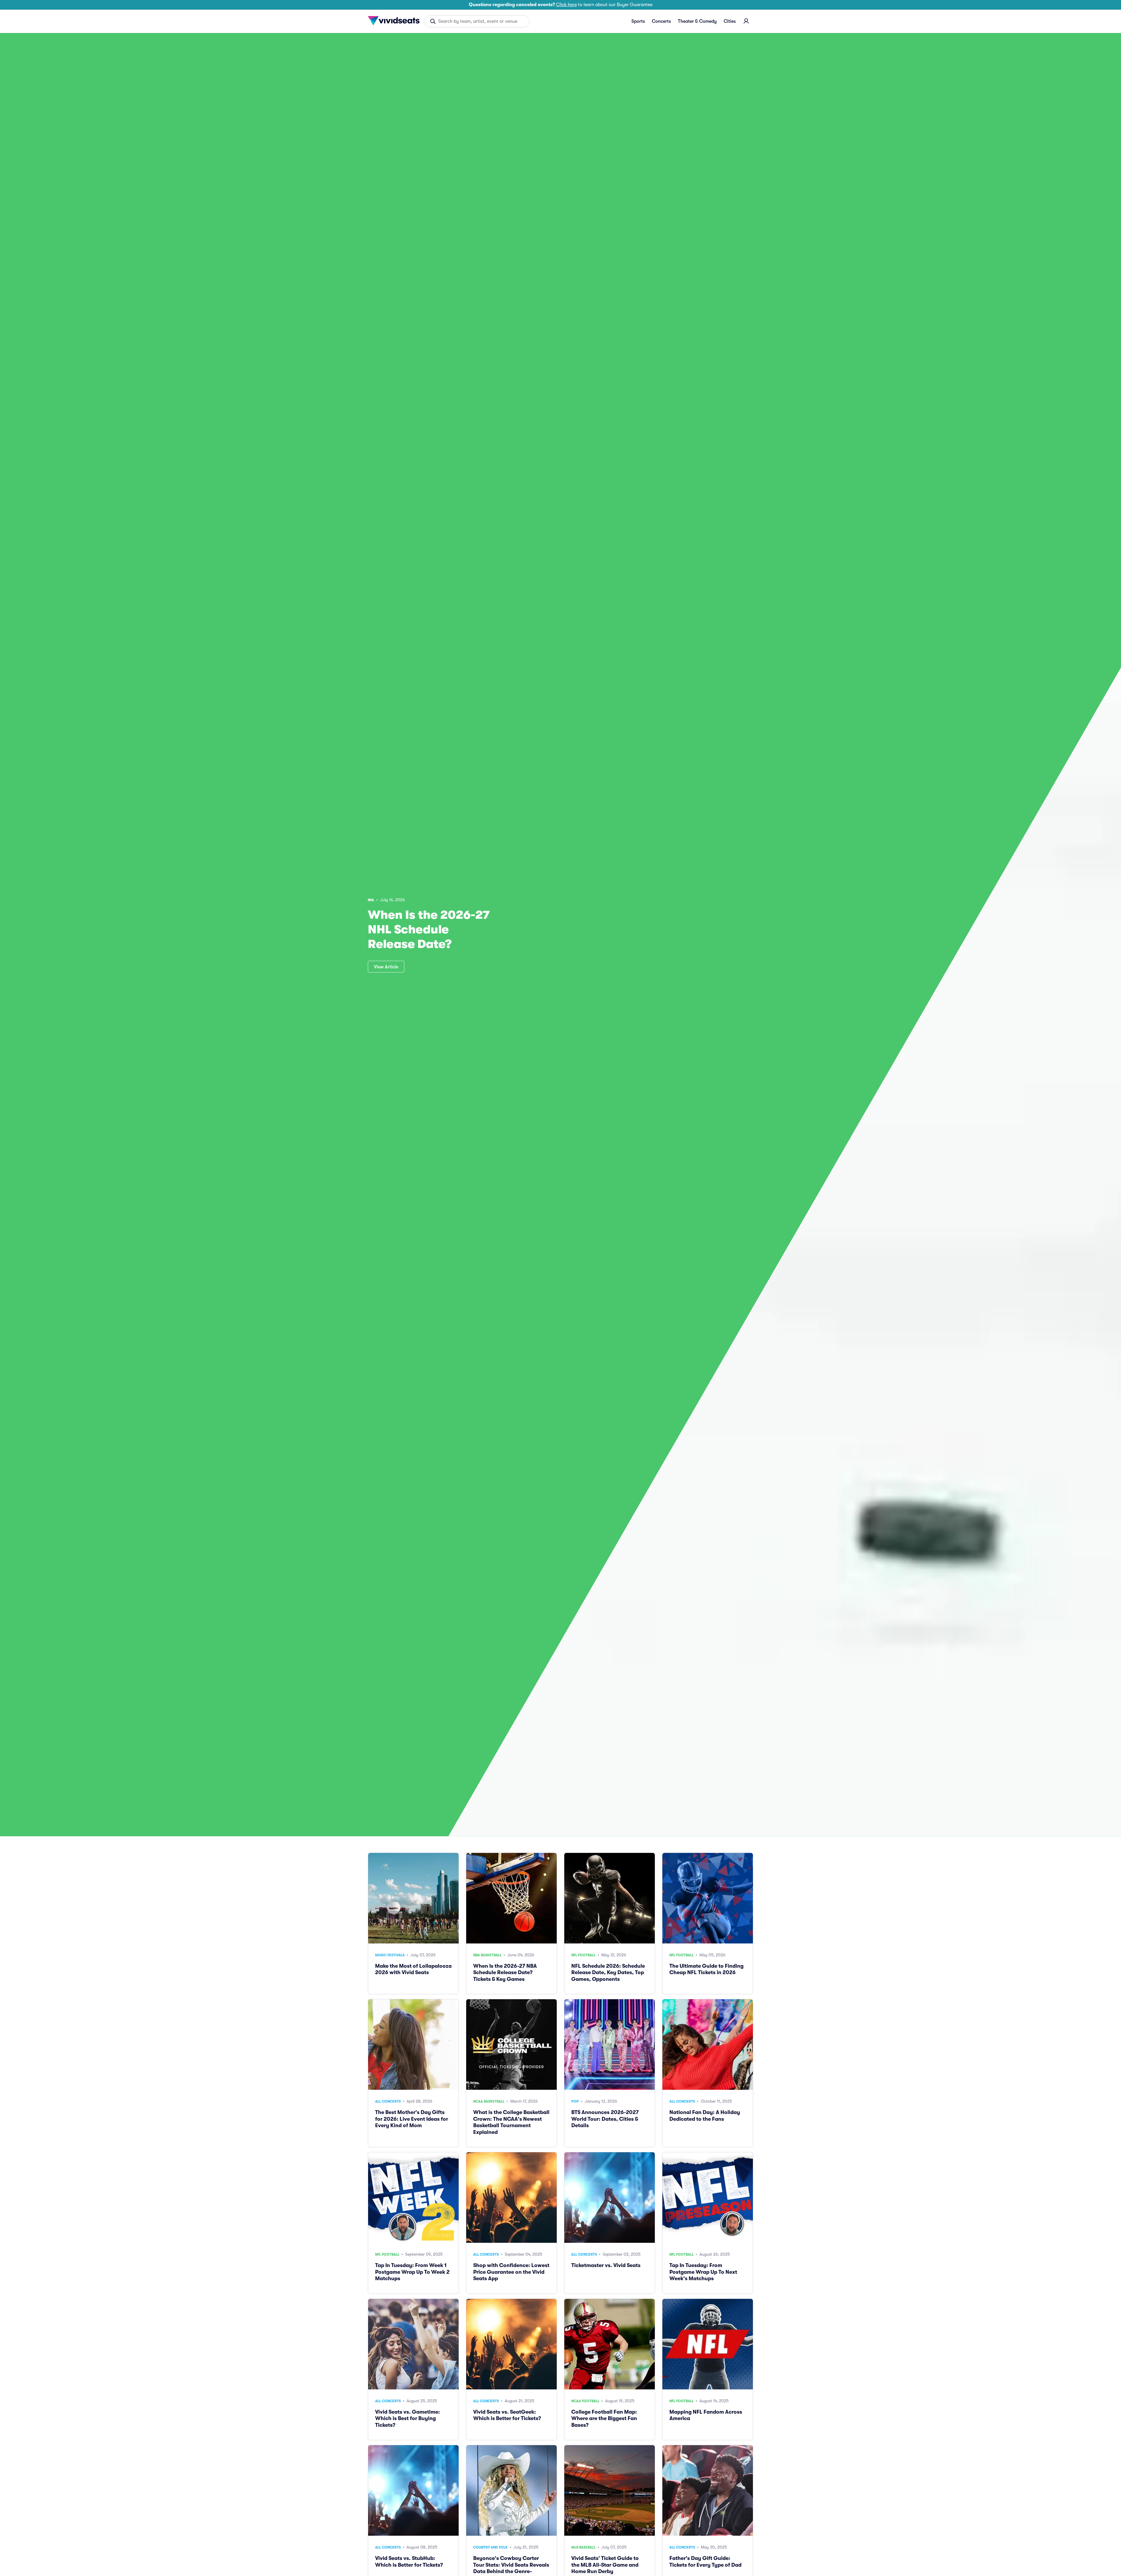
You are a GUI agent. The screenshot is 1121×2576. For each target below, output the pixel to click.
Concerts (661, 21)
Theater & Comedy (697, 21)
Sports (638, 21)
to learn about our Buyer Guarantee (561, 5)
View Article (386, 967)
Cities (730, 21)
